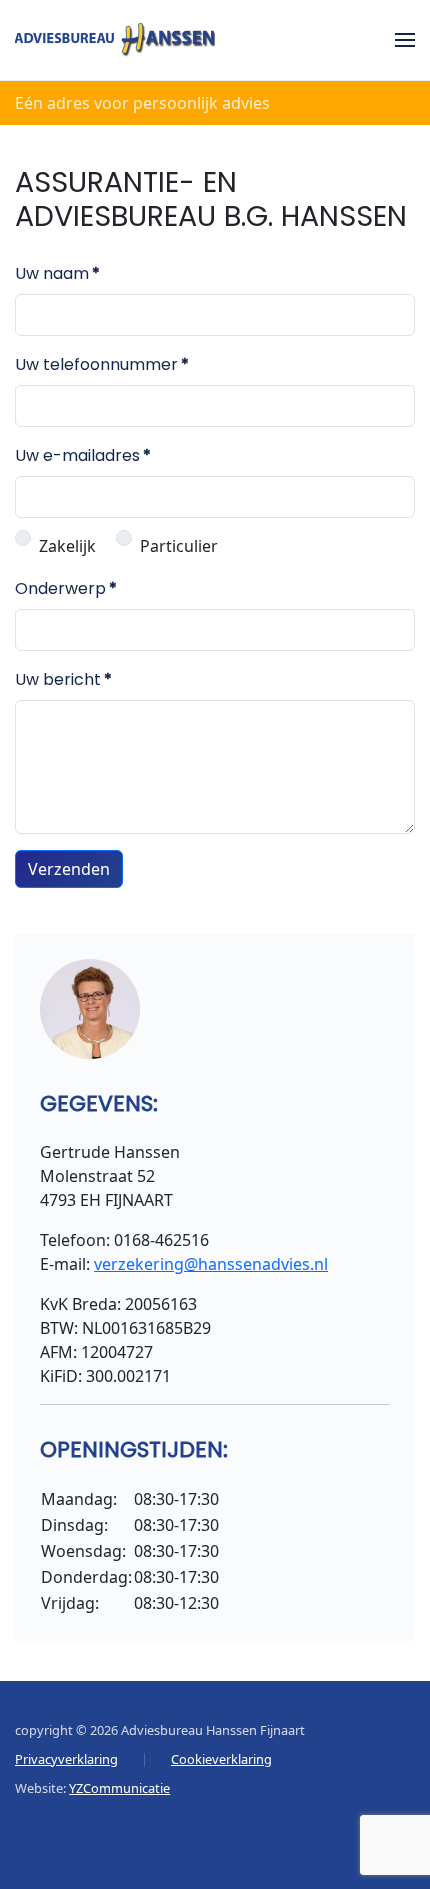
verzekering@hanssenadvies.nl (211, 1264)
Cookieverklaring (221, 1759)
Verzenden (69, 869)
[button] (405, 40)
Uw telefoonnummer (102, 364)
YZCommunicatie (119, 1788)
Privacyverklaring (66, 1759)
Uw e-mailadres (83, 455)
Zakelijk (67, 546)
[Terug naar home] (115, 40)
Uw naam (57, 273)
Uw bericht (63, 679)
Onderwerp (66, 588)
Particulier (179, 546)
